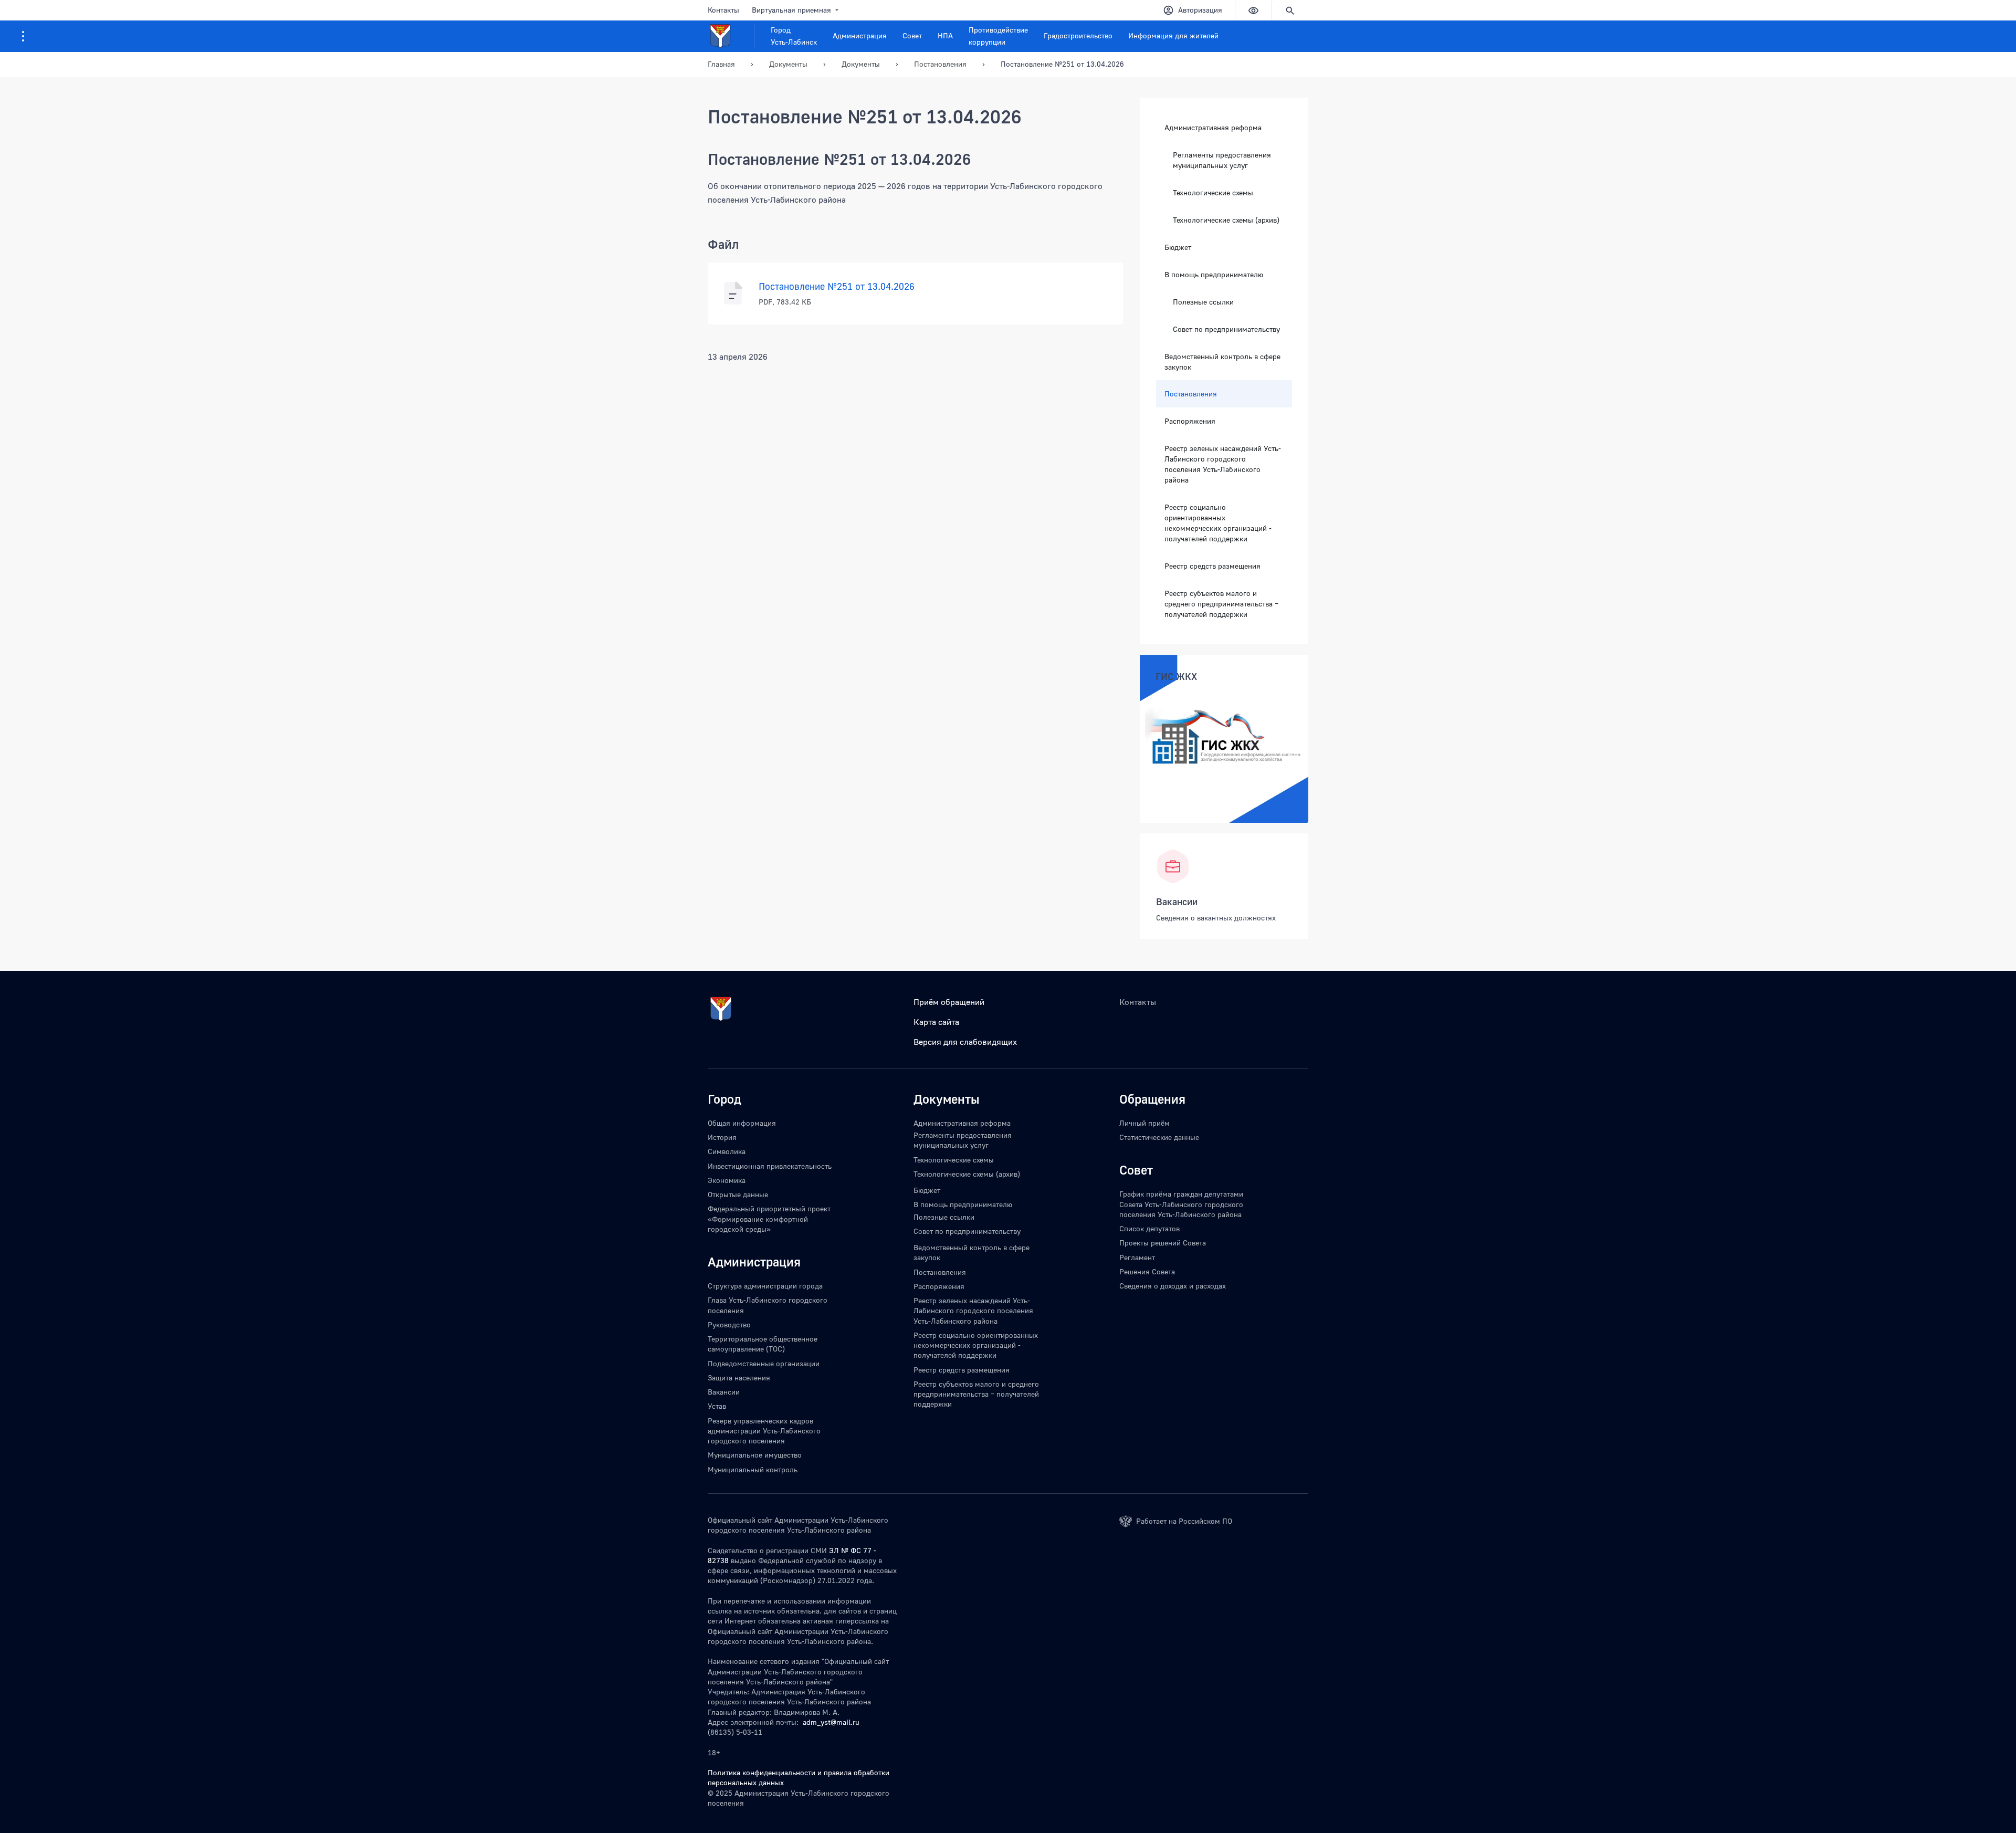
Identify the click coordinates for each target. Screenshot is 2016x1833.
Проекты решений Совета (1163, 1243)
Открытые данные (738, 1194)
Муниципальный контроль (753, 1469)
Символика (727, 1151)
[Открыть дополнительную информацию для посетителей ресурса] (23, 36)
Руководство (729, 1324)
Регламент (1137, 1257)
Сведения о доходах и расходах (1173, 1286)
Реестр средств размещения (1212, 565)
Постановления (1191, 393)
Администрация (860, 35)
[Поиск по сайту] (1290, 10)
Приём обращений (949, 1002)
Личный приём (1144, 1123)
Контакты (723, 10)
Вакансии (1177, 902)
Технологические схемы (1213, 192)
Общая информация (742, 1123)
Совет (912, 35)
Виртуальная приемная (791, 10)
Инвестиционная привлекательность (770, 1166)
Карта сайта (936, 1022)
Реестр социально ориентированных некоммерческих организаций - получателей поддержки (1218, 522)
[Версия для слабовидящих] (1253, 10)
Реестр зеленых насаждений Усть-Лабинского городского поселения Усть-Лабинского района (1223, 463)
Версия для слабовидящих (965, 1042)
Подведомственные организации (764, 1363)
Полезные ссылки (1203, 301)
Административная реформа (1213, 127)
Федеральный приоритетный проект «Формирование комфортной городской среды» (769, 1219)
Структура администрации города (765, 1286)
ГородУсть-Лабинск (794, 36)
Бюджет (1178, 247)
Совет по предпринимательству (1226, 328)
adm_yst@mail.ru (831, 1722)
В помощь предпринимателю (1214, 274)
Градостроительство (1078, 35)
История (722, 1137)
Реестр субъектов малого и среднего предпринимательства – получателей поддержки (1221, 603)
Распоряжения (1190, 420)
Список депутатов (1149, 1228)
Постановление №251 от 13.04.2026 (1062, 64)
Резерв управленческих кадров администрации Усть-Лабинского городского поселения (764, 1431)
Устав (717, 1406)
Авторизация (1200, 10)
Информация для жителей (1173, 35)
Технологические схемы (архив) (1226, 219)
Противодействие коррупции (998, 36)
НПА (945, 35)
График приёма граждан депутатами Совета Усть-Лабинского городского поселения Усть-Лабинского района (1181, 1204)
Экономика (727, 1180)
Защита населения (739, 1378)
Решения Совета (1147, 1271)
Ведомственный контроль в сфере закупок (1222, 361)
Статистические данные (1159, 1137)
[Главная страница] (731, 36)
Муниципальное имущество (755, 1455)
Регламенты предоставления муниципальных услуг (1222, 160)
